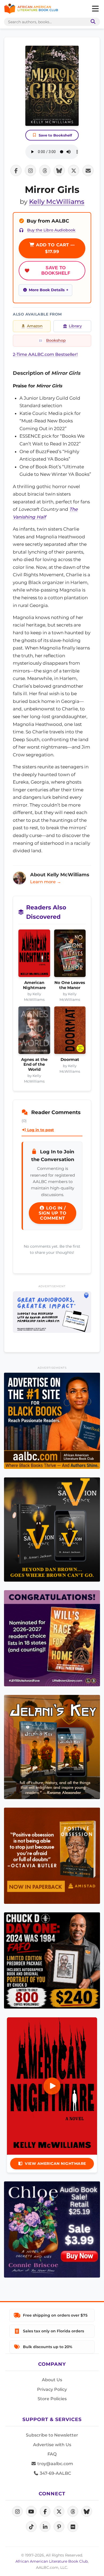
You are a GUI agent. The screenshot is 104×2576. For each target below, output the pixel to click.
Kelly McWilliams (57, 202)
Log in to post (40, 1130)
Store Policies (52, 2399)
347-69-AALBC (55, 2473)
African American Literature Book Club (52, 2561)
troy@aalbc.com (55, 2464)
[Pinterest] (59, 2527)
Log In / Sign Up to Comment (53, 1213)
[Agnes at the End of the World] (34, 1032)
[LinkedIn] (45, 2527)
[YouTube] (31, 2511)
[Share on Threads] (45, 170)
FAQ (52, 2454)
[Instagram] (17, 2511)
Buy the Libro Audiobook (51, 230)
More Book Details (47, 290)
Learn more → (46, 882)
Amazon (35, 326)
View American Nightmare (55, 2163)
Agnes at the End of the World (34, 1065)
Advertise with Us (52, 2445)
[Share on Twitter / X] (74, 170)
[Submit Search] (92, 22)
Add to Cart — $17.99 (55, 248)
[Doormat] (70, 1032)
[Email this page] (88, 170)
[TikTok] (31, 2527)
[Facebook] (45, 2511)
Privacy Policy (52, 2389)
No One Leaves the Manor (70, 985)
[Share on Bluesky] (59, 170)
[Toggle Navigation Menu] (95, 9)
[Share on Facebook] (16, 170)
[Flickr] (73, 2527)
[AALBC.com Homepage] (31, 9)
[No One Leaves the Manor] (70, 955)
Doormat (70, 1060)
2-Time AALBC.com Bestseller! (45, 354)
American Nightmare (34, 985)
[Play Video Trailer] (52, 2086)
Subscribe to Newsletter (52, 2435)
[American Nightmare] (34, 955)
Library (75, 326)
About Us (52, 2380)
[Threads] (73, 2511)
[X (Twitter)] (59, 2511)
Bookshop (56, 340)
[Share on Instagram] (30, 170)
